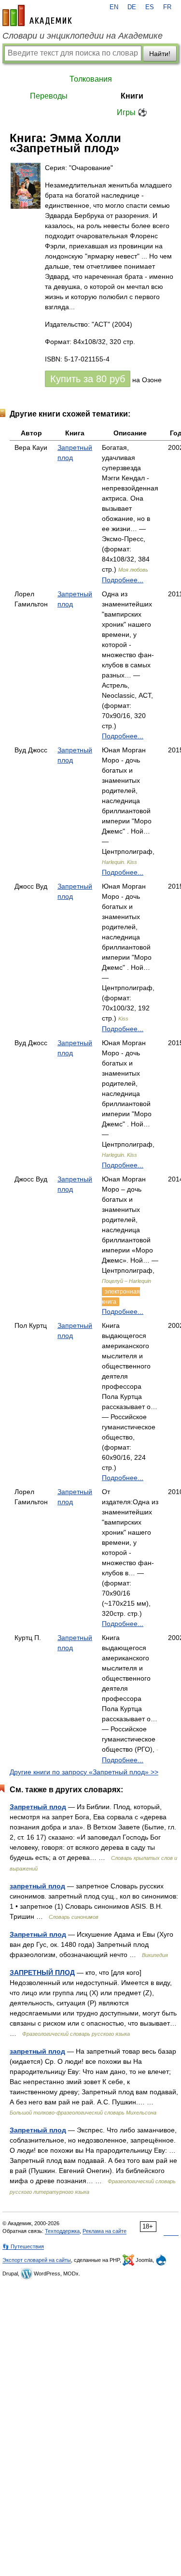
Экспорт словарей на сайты (37, 2260)
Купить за (88, 379)
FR (167, 7)
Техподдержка (62, 2231)
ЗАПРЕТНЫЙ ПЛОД (42, 1972)
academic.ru (37, 15)
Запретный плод (38, 1807)
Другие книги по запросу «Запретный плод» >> (84, 1772)
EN (114, 7)
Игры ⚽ (132, 112)
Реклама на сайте (104, 2231)
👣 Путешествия (23, 2246)
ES (150, 7)
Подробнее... (123, 580)
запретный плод (37, 1886)
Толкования (91, 79)
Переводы (49, 96)
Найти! (160, 54)
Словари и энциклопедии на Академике (83, 36)
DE (132, 7)
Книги (132, 96)
